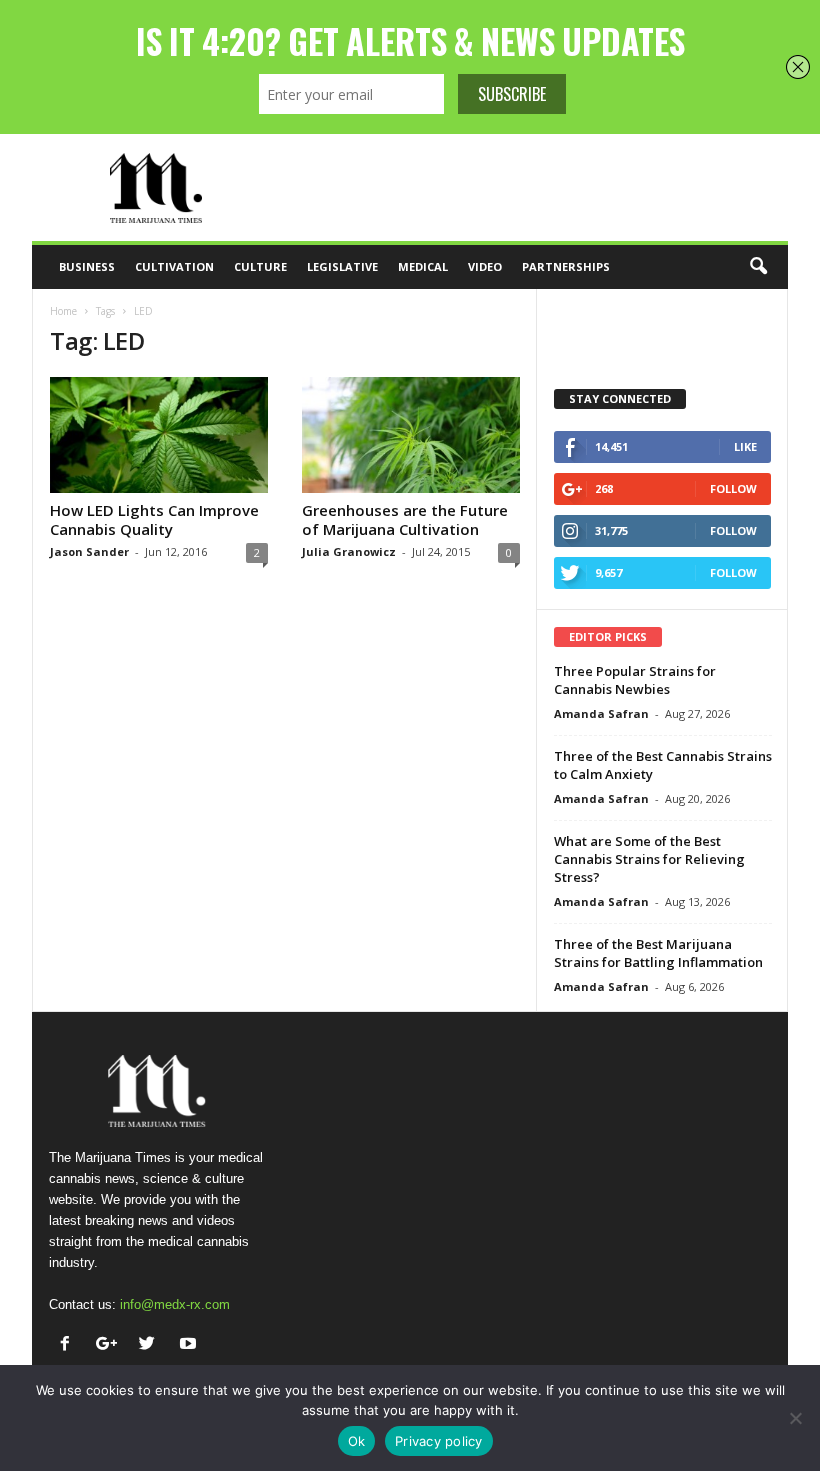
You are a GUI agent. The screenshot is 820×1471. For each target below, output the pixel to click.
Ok (357, 1441)
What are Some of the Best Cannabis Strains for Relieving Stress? (649, 859)
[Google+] (110, 1345)
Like (745, 446)
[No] (795, 1418)
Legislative (342, 266)
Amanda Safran (601, 713)
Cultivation (174, 266)
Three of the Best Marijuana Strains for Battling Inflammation (658, 953)
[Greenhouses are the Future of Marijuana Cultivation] (411, 435)
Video (485, 266)
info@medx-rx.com (175, 1304)
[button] (758, 267)
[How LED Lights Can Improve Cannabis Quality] (159, 435)
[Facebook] (69, 1345)
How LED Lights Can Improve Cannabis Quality (154, 519)
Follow (733, 488)
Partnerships (566, 266)
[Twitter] (151, 1345)
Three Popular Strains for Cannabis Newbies (635, 680)
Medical (423, 266)
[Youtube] (190, 1345)
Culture (260, 266)
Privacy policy (439, 1441)
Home (63, 311)
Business (87, 266)
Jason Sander (89, 551)
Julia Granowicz (349, 551)
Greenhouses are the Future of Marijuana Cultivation (405, 519)
